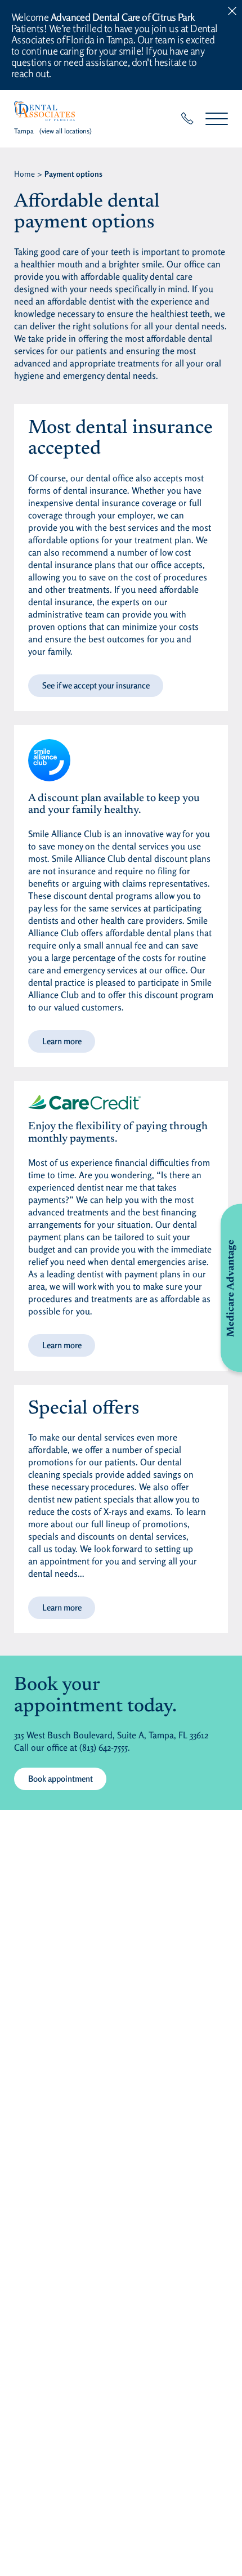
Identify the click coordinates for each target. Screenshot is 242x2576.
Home (24, 174)
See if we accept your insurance (96, 685)
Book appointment (60, 1779)
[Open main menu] (217, 118)
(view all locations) (66, 131)
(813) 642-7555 (104, 1747)
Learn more (62, 1041)
